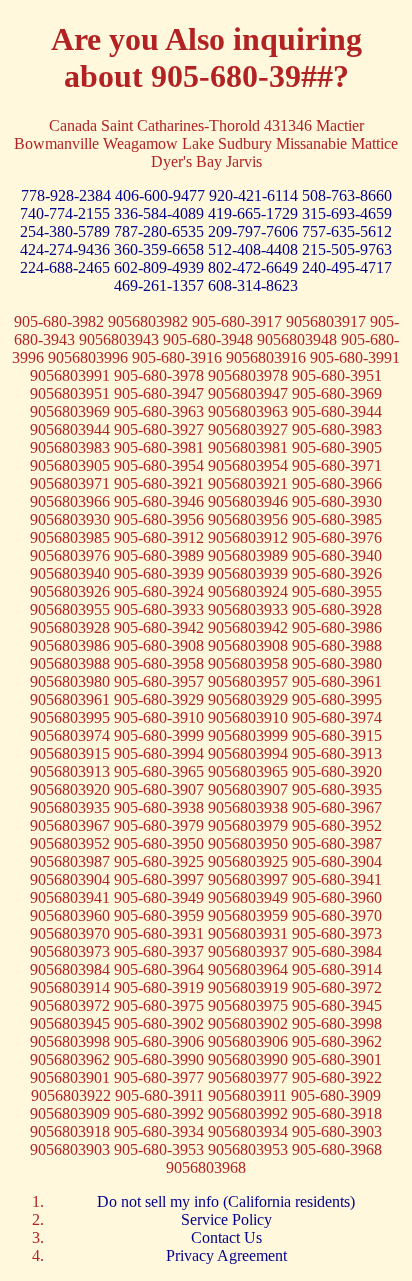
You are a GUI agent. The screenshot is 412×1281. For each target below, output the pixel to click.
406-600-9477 (162, 195)
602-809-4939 (161, 267)
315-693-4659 (347, 213)
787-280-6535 (161, 231)
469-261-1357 (161, 285)
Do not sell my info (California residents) (226, 1201)
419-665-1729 (255, 213)
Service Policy (226, 1219)
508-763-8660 (347, 195)
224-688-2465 (67, 267)
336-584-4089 (161, 213)
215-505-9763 (347, 249)
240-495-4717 (347, 267)
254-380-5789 (67, 231)
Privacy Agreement (226, 1255)
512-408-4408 (255, 249)
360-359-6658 (161, 249)
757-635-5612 (347, 231)
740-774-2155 (67, 213)
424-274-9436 (67, 249)
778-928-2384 (68, 195)
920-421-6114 (255, 195)
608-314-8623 (253, 285)
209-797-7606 (255, 231)
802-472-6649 (255, 267)
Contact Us (226, 1237)
